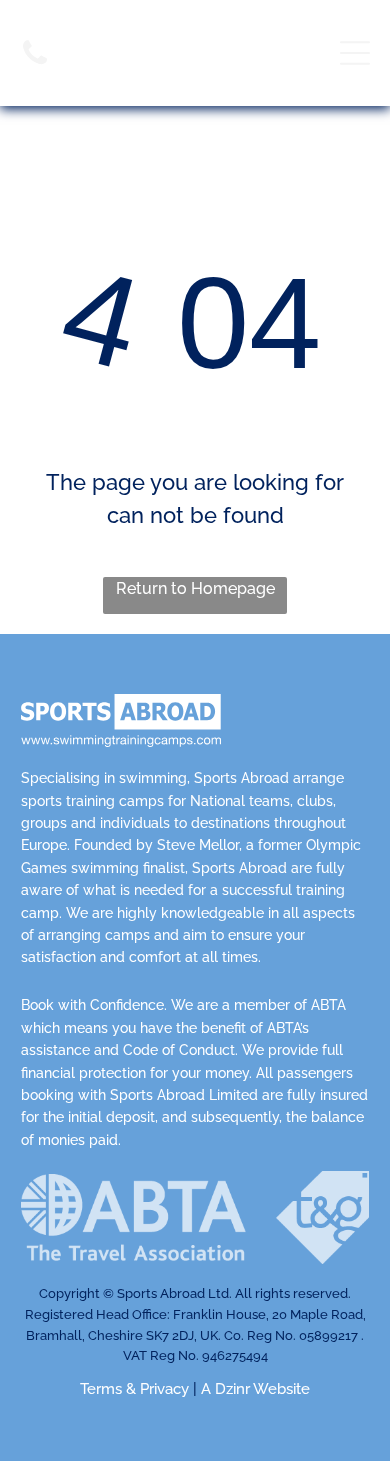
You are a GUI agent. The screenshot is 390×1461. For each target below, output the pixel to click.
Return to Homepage (195, 588)
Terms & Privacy (134, 1389)
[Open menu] (355, 53)
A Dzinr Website (255, 1389)
